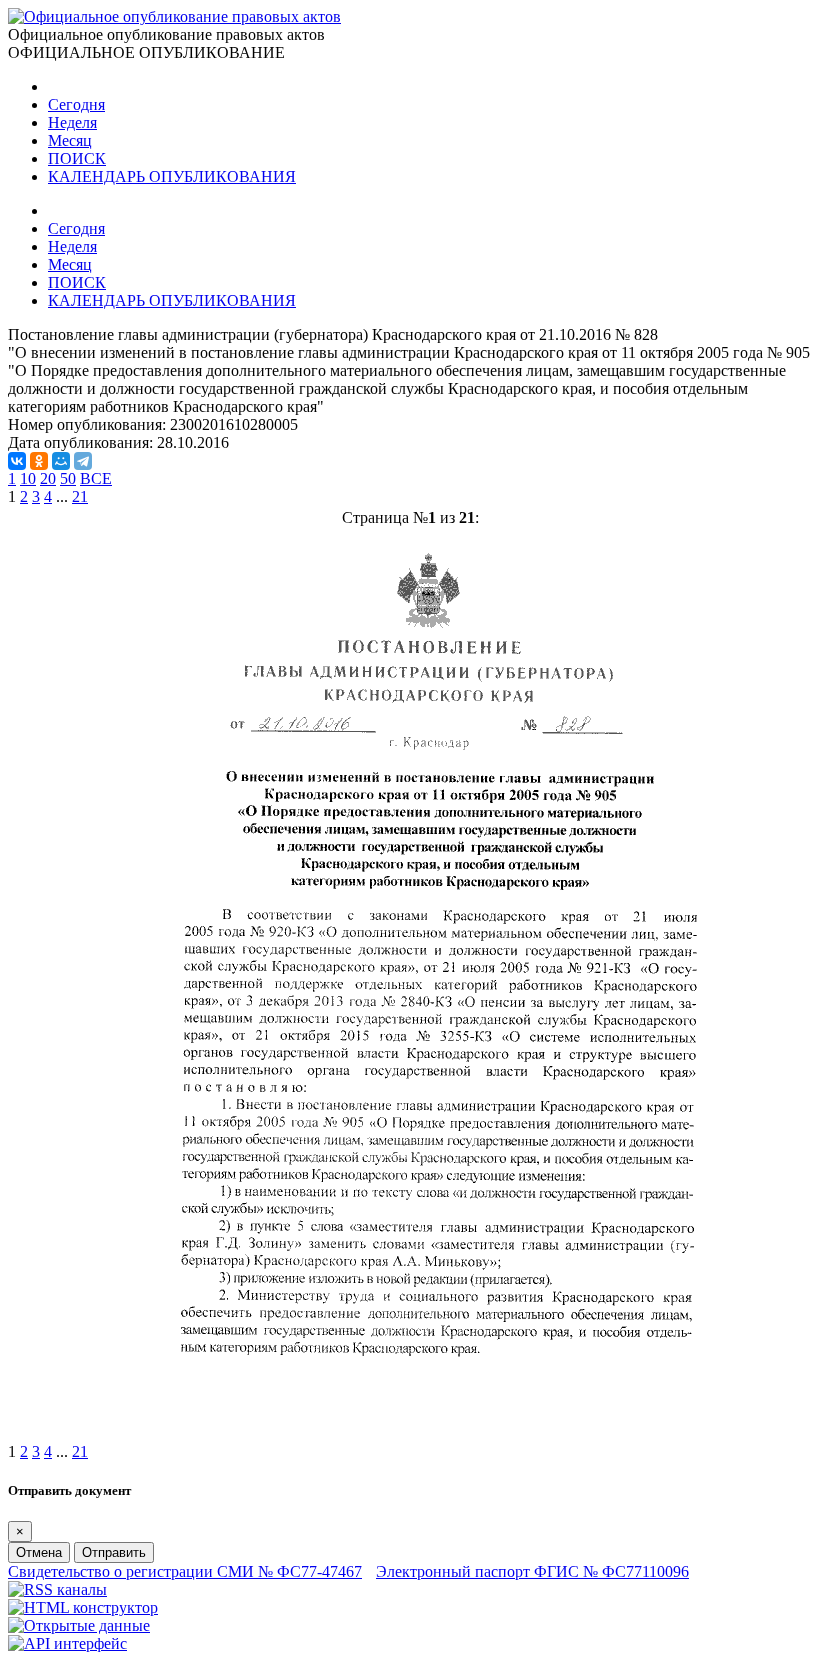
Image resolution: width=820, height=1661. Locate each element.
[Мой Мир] (61, 461)
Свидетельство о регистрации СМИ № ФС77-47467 (185, 1571)
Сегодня (76, 104)
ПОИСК (77, 158)
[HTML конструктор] (83, 1607)
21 (80, 496)
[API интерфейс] (67, 1643)
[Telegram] (83, 461)
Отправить (114, 1552)
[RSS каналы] (57, 1589)
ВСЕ (96, 478)
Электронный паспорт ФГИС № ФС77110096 (532, 1571)
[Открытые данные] (79, 1625)
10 (28, 478)
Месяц (70, 140)
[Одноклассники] (39, 461)
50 (68, 478)
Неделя (72, 122)
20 (48, 478)
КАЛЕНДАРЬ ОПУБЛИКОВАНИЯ (172, 176)
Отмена (39, 1552)
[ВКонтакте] (17, 461)
